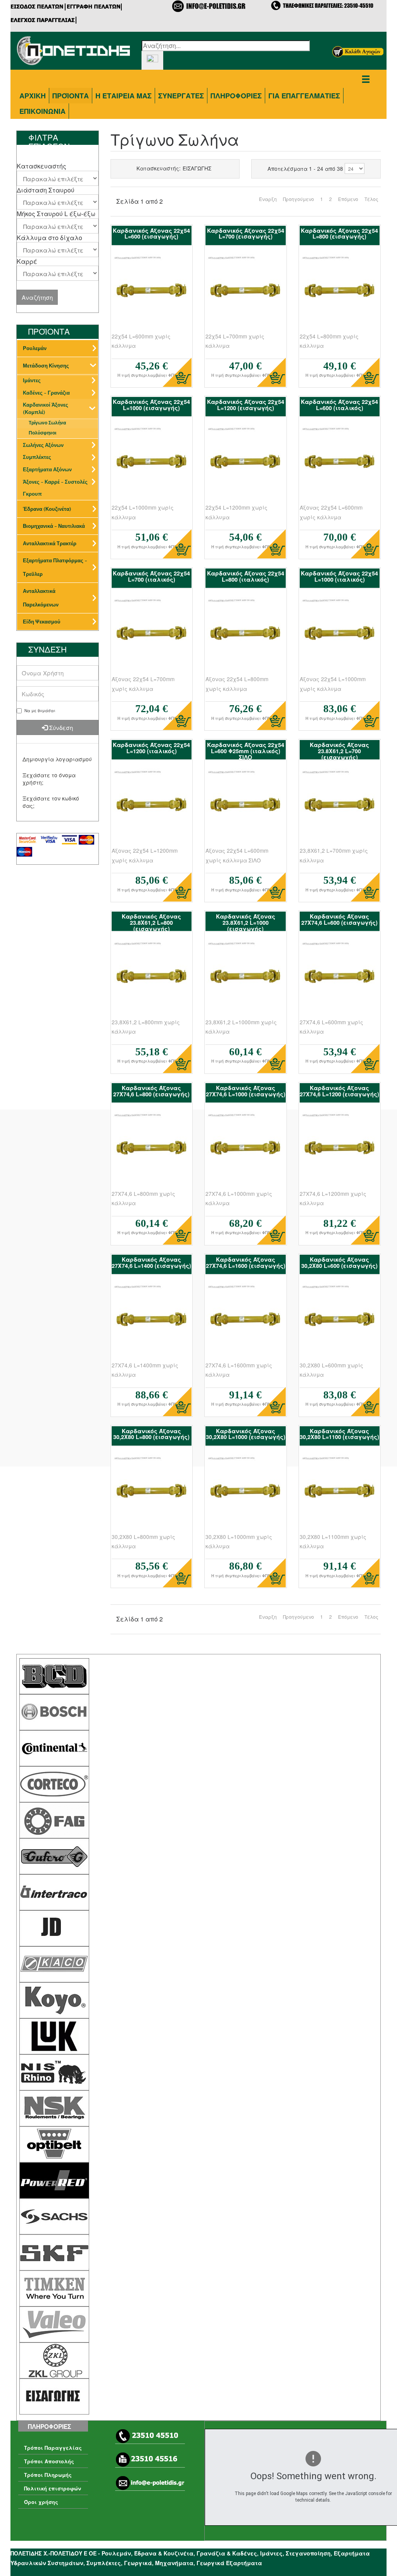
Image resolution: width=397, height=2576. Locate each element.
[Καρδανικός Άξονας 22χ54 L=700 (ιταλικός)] (152, 635)
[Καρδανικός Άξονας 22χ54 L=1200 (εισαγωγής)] (246, 464)
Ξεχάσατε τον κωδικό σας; (51, 802)
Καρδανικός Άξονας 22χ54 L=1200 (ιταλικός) (151, 748)
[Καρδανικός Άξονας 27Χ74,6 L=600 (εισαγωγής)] (340, 979)
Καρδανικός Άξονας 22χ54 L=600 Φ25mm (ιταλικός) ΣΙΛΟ (246, 751)
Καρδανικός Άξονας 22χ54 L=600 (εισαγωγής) (151, 234)
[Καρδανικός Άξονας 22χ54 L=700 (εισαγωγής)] (246, 293)
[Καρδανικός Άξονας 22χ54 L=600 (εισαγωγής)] (152, 293)
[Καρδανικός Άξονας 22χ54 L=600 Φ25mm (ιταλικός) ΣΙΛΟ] (246, 807)
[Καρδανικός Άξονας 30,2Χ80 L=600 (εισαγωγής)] (340, 1322)
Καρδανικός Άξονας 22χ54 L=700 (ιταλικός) (151, 576)
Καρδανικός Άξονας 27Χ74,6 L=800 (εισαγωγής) (151, 1091)
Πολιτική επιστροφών (53, 2488)
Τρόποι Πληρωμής (48, 2475)
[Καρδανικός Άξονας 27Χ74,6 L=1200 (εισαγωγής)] (340, 1150)
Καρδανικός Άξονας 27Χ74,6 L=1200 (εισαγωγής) (339, 1091)
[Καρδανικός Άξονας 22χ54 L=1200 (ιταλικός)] (152, 807)
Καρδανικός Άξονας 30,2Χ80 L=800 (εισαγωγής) (151, 1434)
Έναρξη (268, 199)
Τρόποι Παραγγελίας (53, 2448)
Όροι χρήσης (41, 2502)
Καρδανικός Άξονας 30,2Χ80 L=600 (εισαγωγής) (339, 1262)
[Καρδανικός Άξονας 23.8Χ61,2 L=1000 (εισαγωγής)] (246, 979)
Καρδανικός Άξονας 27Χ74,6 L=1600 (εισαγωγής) (246, 1262)
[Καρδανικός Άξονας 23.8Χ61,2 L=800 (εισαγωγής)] (152, 979)
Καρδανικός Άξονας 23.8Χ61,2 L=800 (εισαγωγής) (151, 922)
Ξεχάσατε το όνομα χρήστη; (49, 779)
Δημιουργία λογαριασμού (57, 759)
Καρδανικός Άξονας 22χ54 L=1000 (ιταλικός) (339, 576)
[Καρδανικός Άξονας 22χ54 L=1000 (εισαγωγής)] (152, 464)
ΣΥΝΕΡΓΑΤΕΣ (181, 96)
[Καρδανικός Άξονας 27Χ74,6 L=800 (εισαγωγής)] (152, 1150)
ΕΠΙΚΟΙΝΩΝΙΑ (42, 111)
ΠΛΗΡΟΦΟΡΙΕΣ (236, 96)
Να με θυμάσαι (40, 711)
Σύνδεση (60, 727)
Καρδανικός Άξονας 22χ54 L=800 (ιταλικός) (246, 576)
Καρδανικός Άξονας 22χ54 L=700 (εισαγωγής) (246, 234)
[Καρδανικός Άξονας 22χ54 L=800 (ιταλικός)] (246, 635)
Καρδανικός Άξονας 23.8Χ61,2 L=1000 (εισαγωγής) (246, 922)
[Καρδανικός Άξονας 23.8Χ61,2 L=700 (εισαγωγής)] (340, 807)
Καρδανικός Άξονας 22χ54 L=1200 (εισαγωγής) (246, 405)
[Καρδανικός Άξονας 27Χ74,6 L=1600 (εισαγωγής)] (246, 1322)
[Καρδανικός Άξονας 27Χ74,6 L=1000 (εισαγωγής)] (246, 1150)
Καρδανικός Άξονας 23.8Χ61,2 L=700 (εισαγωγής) (339, 751)
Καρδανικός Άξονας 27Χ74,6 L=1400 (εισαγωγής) (151, 1262)
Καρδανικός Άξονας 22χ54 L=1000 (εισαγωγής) (151, 405)
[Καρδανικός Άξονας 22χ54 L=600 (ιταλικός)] (340, 464)
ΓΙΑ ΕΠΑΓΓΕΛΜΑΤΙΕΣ (304, 96)
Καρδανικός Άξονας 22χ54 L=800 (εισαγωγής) (339, 234)
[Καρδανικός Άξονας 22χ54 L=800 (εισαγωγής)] (340, 293)
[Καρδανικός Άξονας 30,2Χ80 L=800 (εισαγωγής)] (152, 1493)
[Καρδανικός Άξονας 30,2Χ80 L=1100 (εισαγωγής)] (340, 1493)
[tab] (58, 166)
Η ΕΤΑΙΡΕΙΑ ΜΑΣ (123, 96)
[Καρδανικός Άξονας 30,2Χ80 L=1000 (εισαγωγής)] (246, 1493)
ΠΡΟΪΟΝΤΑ (71, 96)
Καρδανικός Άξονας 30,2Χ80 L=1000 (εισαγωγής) (246, 1434)
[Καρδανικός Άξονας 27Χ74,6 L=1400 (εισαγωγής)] (152, 1322)
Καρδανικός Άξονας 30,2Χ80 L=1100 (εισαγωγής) (339, 1434)
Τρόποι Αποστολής (49, 2461)
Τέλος (371, 199)
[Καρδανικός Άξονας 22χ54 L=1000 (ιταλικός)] (340, 635)
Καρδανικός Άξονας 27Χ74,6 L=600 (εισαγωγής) (339, 919)
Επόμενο (348, 199)
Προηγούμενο (299, 199)
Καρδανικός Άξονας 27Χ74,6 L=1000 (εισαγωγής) (246, 1091)
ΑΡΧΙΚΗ (33, 96)
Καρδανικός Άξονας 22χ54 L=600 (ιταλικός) (339, 405)
